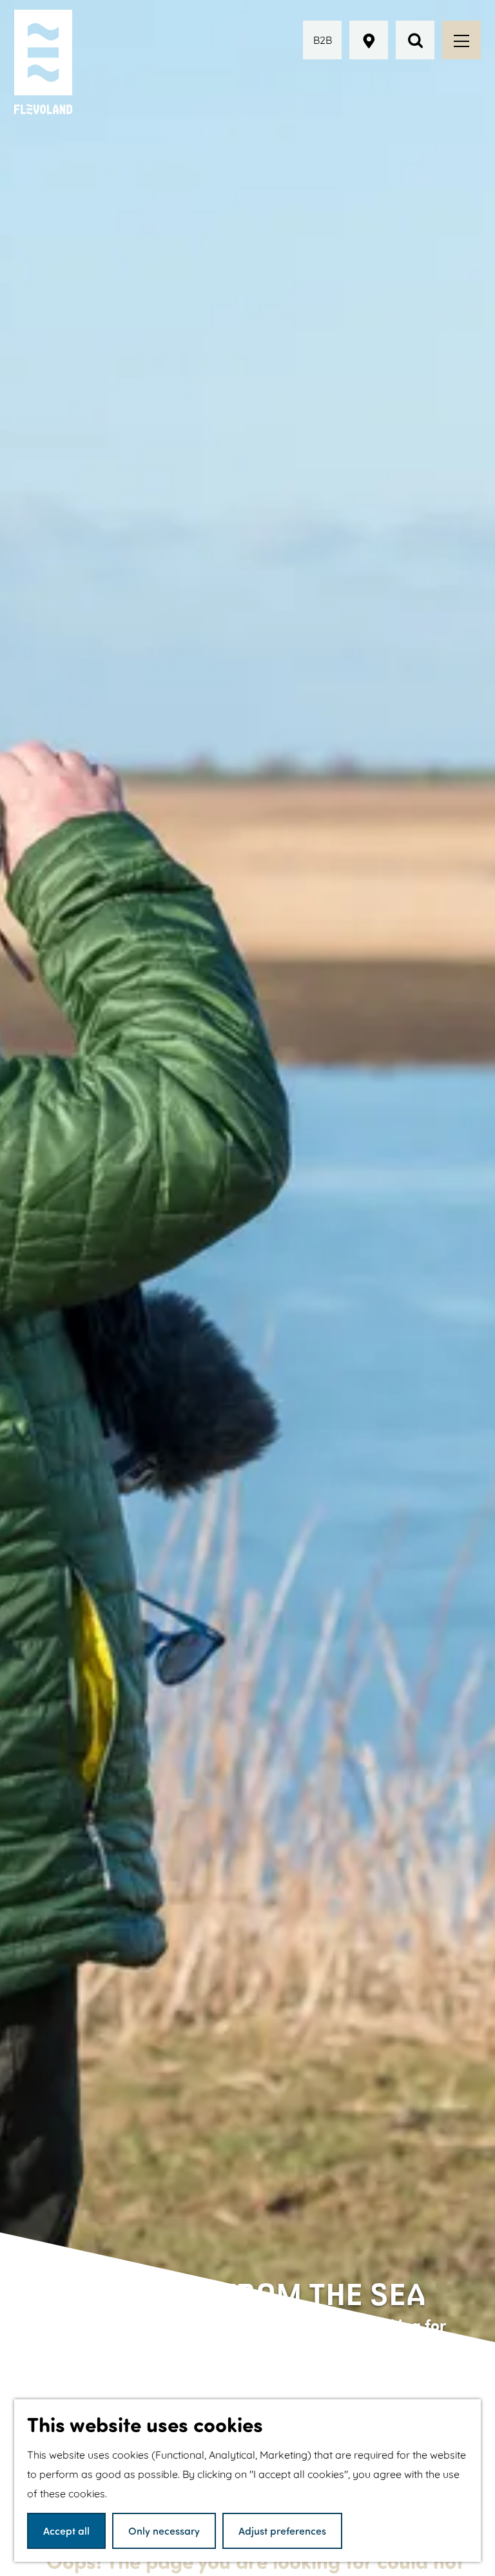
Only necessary (164, 2531)
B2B (323, 40)
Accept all (66, 2531)
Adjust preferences (282, 2531)
